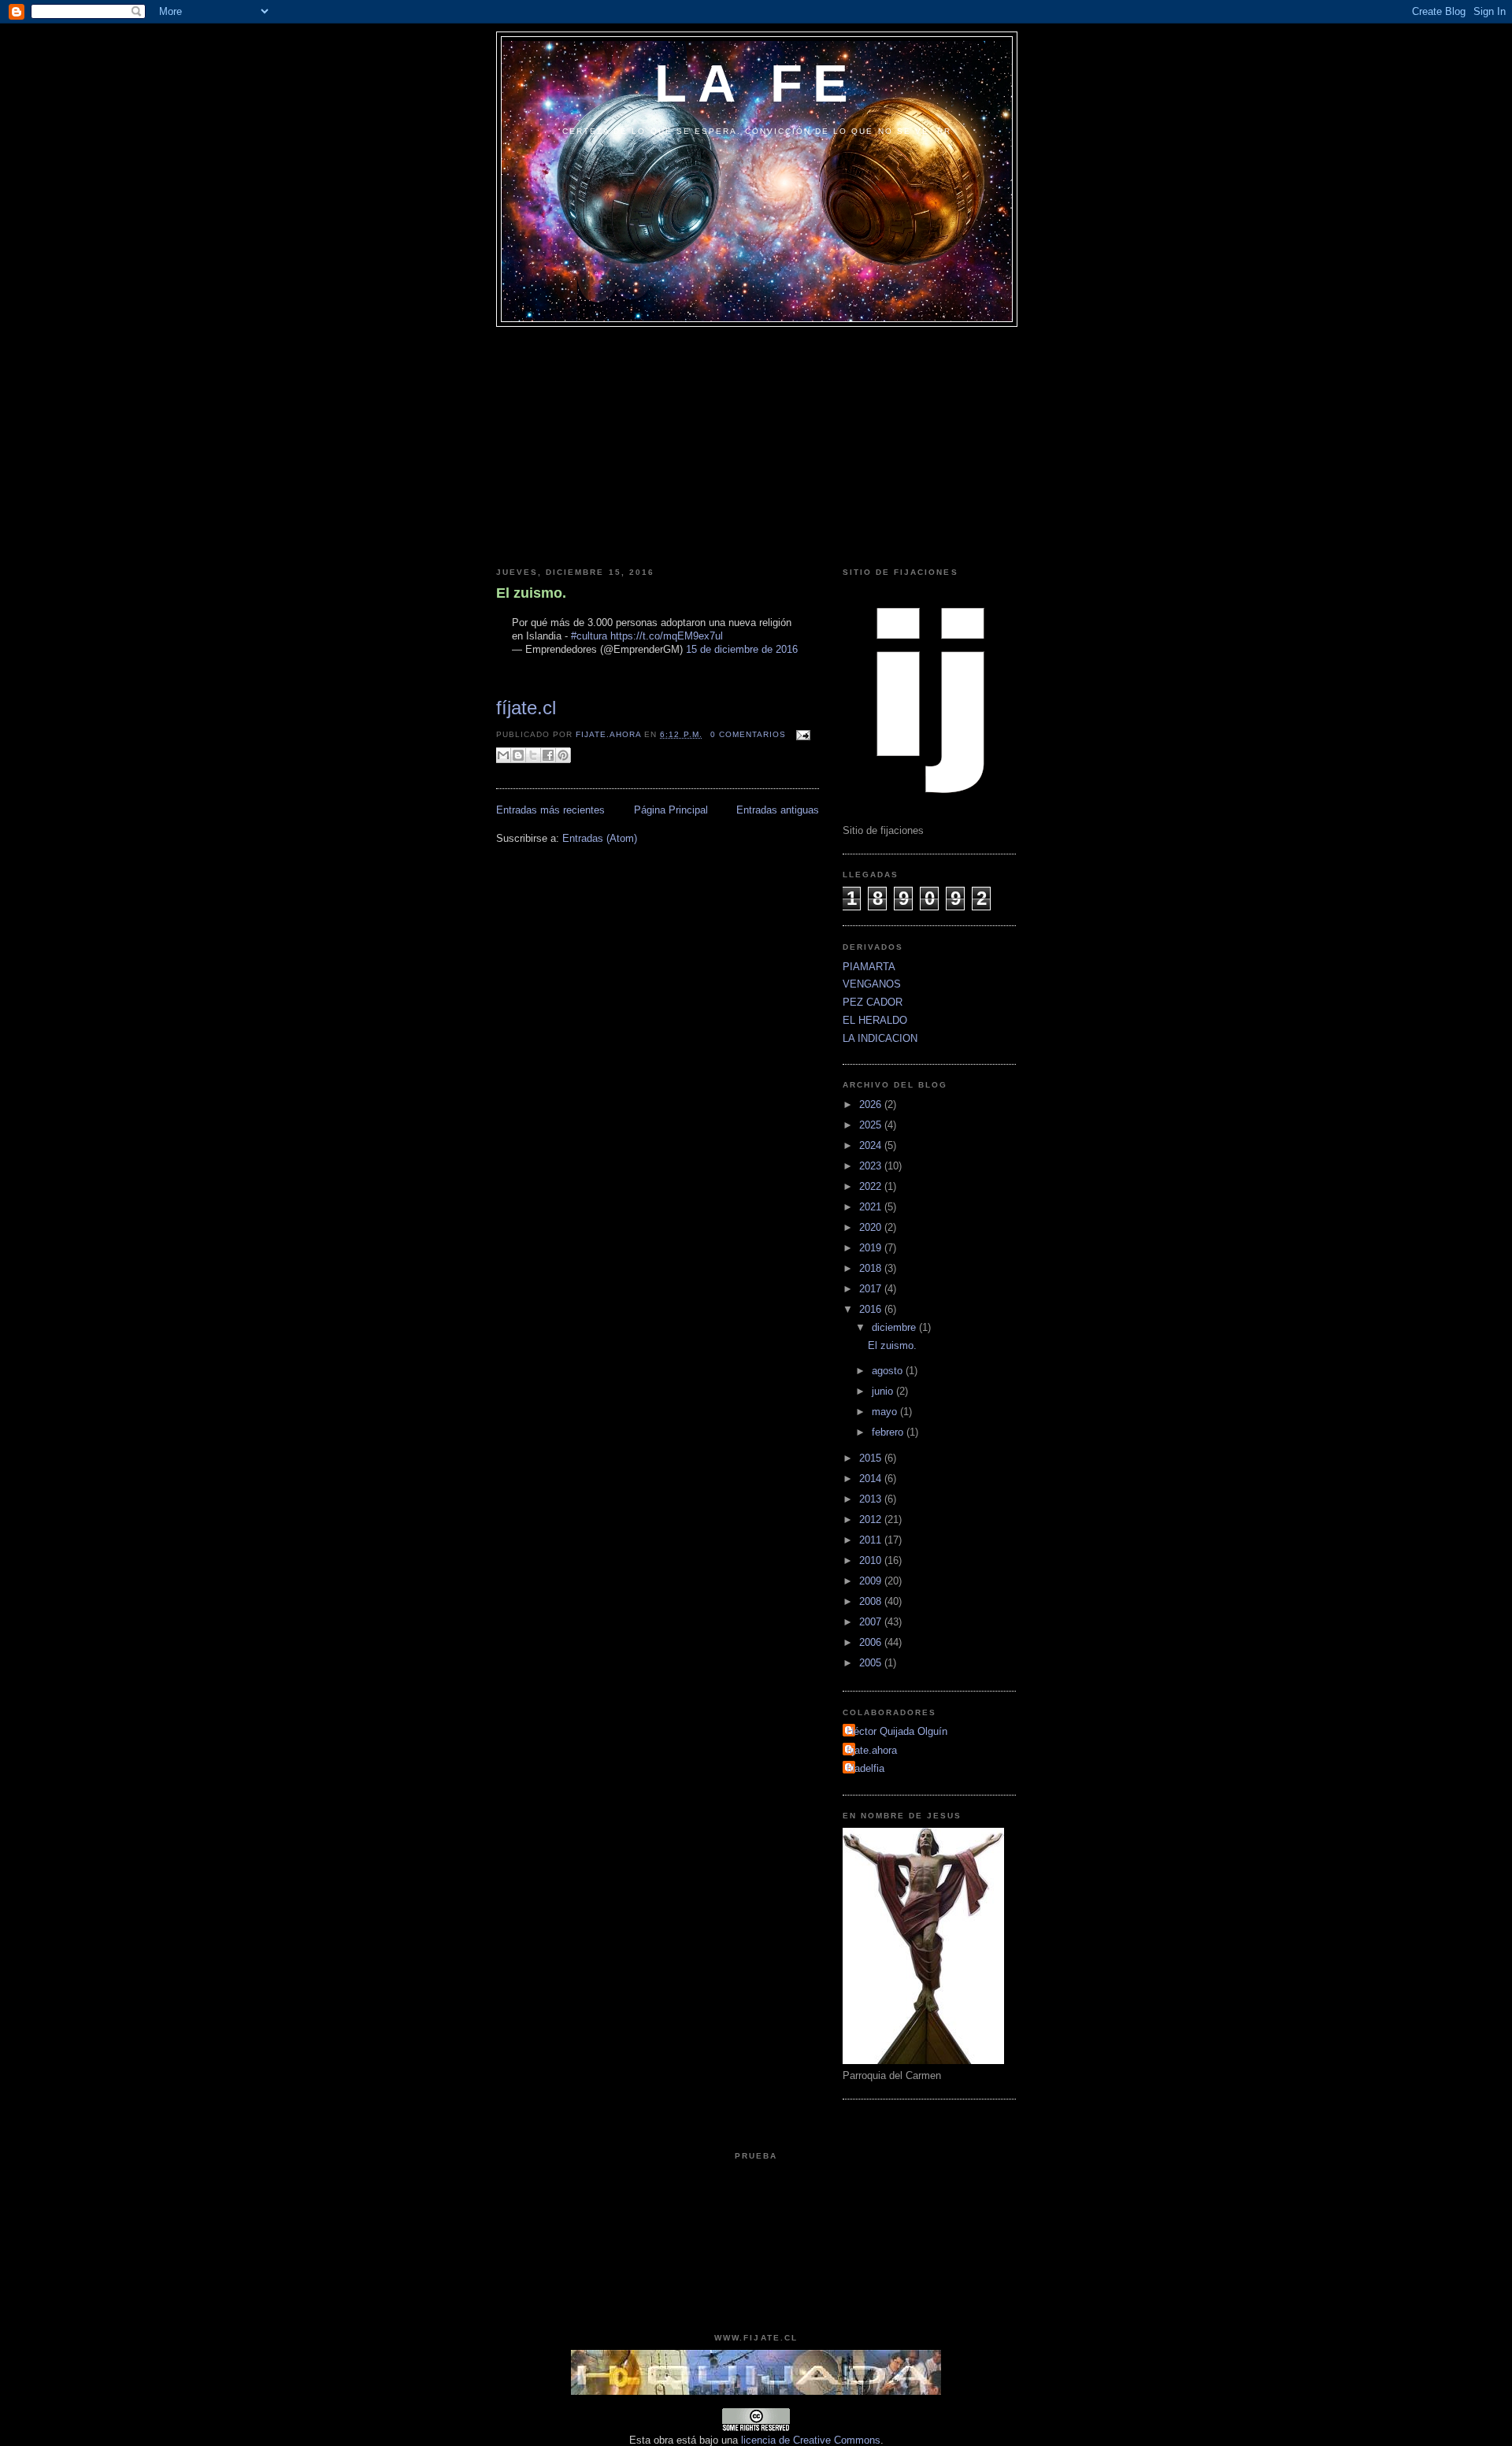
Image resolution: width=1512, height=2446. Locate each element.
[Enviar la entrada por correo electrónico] (801, 734)
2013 (872, 1499)
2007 (872, 1622)
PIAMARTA (869, 967)
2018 (872, 1268)
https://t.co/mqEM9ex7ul (667, 636)
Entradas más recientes (550, 810)
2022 (872, 1186)
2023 (872, 1166)
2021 (872, 1207)
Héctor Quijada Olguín (897, 1731)
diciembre (895, 1327)
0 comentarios (748, 734)
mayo (886, 1412)
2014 (872, 1479)
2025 (872, 1125)
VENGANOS (872, 984)
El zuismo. (531, 593)
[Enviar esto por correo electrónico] (503, 755)
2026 (872, 1104)
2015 (872, 1458)
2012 (872, 1519)
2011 (872, 1540)
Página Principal (671, 810)
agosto (889, 1371)
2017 (872, 1289)
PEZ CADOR (873, 1002)
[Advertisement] (756, 445)
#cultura (589, 636)
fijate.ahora (610, 734)
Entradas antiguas (778, 810)
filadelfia (865, 1768)
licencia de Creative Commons (811, 2440)
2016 (872, 1309)
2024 (872, 1145)
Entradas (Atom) (600, 838)
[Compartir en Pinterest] (563, 755)
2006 (872, 1642)
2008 (872, 1601)
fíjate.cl (526, 708)
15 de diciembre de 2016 (742, 649)
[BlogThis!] (518, 755)
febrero (889, 1432)
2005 (872, 1663)
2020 (872, 1227)
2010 (872, 1560)
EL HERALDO (875, 1020)
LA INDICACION (880, 1038)
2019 (872, 1248)
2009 (872, 1581)
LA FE (756, 83)
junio (884, 1391)
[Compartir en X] (533, 755)
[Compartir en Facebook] (548, 755)
